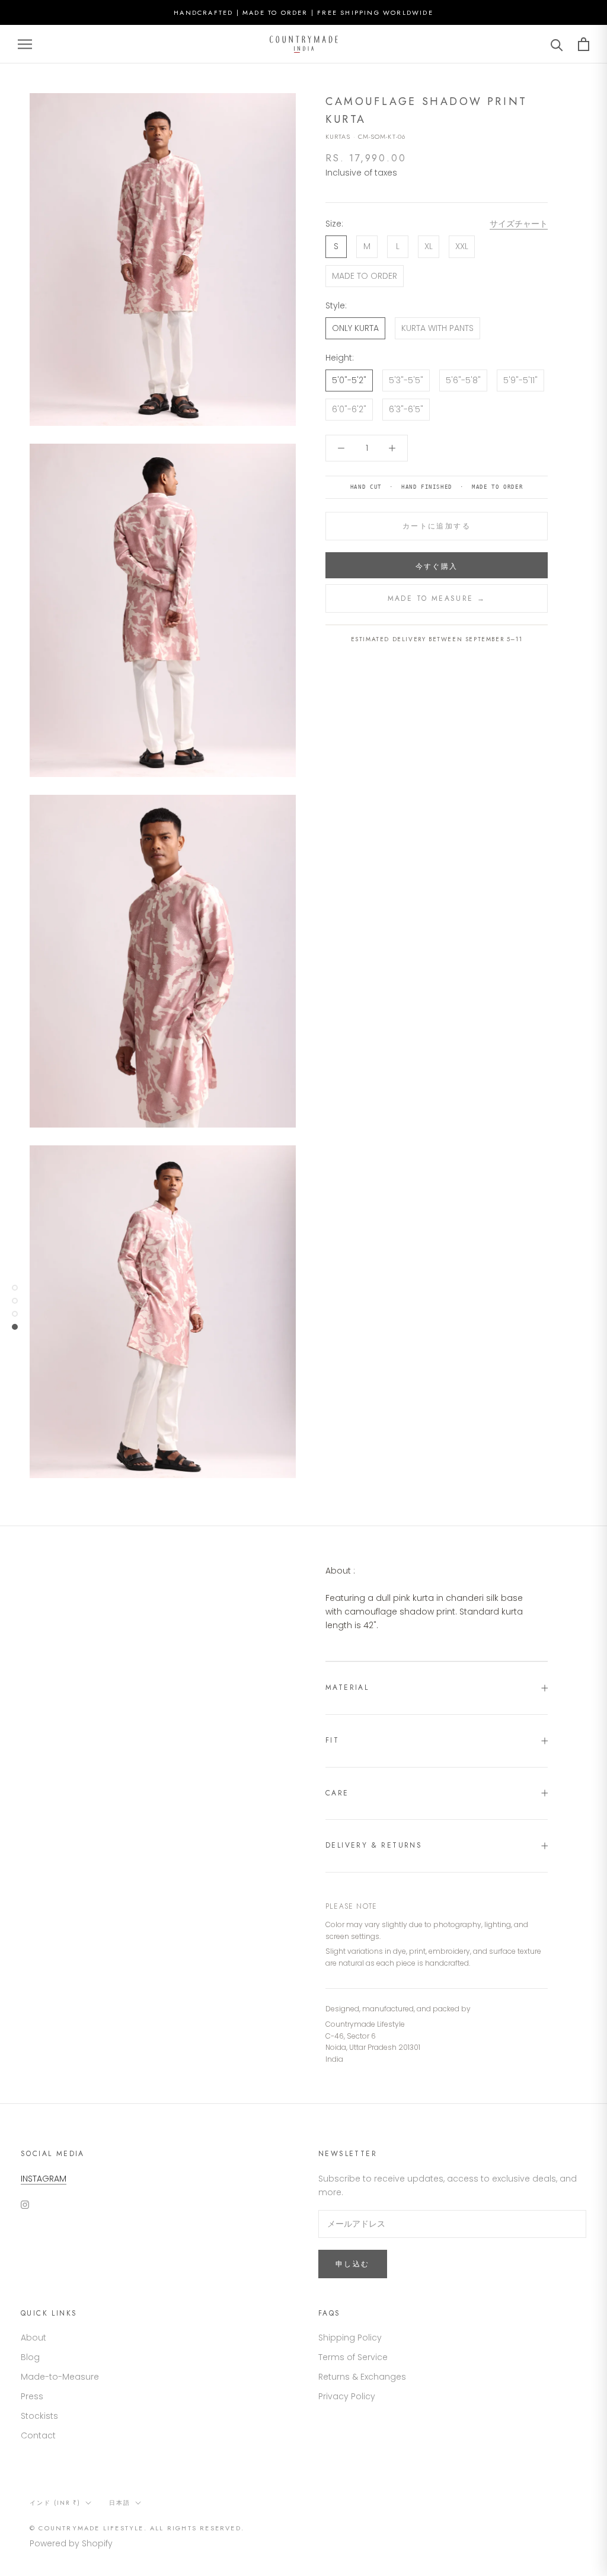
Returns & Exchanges (362, 2377)
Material (347, 1687)
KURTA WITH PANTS (437, 328)
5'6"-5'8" (463, 380)
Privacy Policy (347, 2396)
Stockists (39, 2416)
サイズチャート (519, 224)
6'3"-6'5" (406, 409)
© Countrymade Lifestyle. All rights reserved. (137, 2528)
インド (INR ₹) (55, 2503)
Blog (30, 2357)
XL (429, 246)
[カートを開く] (584, 44)
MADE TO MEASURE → (437, 598)
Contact (38, 2435)
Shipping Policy (350, 2338)
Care (337, 1793)
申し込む (353, 2264)
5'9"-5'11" (520, 380)
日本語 (120, 2503)
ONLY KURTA (355, 328)
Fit (332, 1740)
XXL (462, 246)
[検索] (557, 44)
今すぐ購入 (437, 566)
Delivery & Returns (374, 1845)
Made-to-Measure (60, 2377)
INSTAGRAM (44, 2179)
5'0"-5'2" (349, 380)
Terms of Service (353, 2357)
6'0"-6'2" (349, 409)
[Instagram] (25, 2204)
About (33, 2338)
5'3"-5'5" (406, 380)
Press (32, 2396)
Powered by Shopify (71, 2543)
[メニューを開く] (25, 44)
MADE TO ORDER (365, 276)
